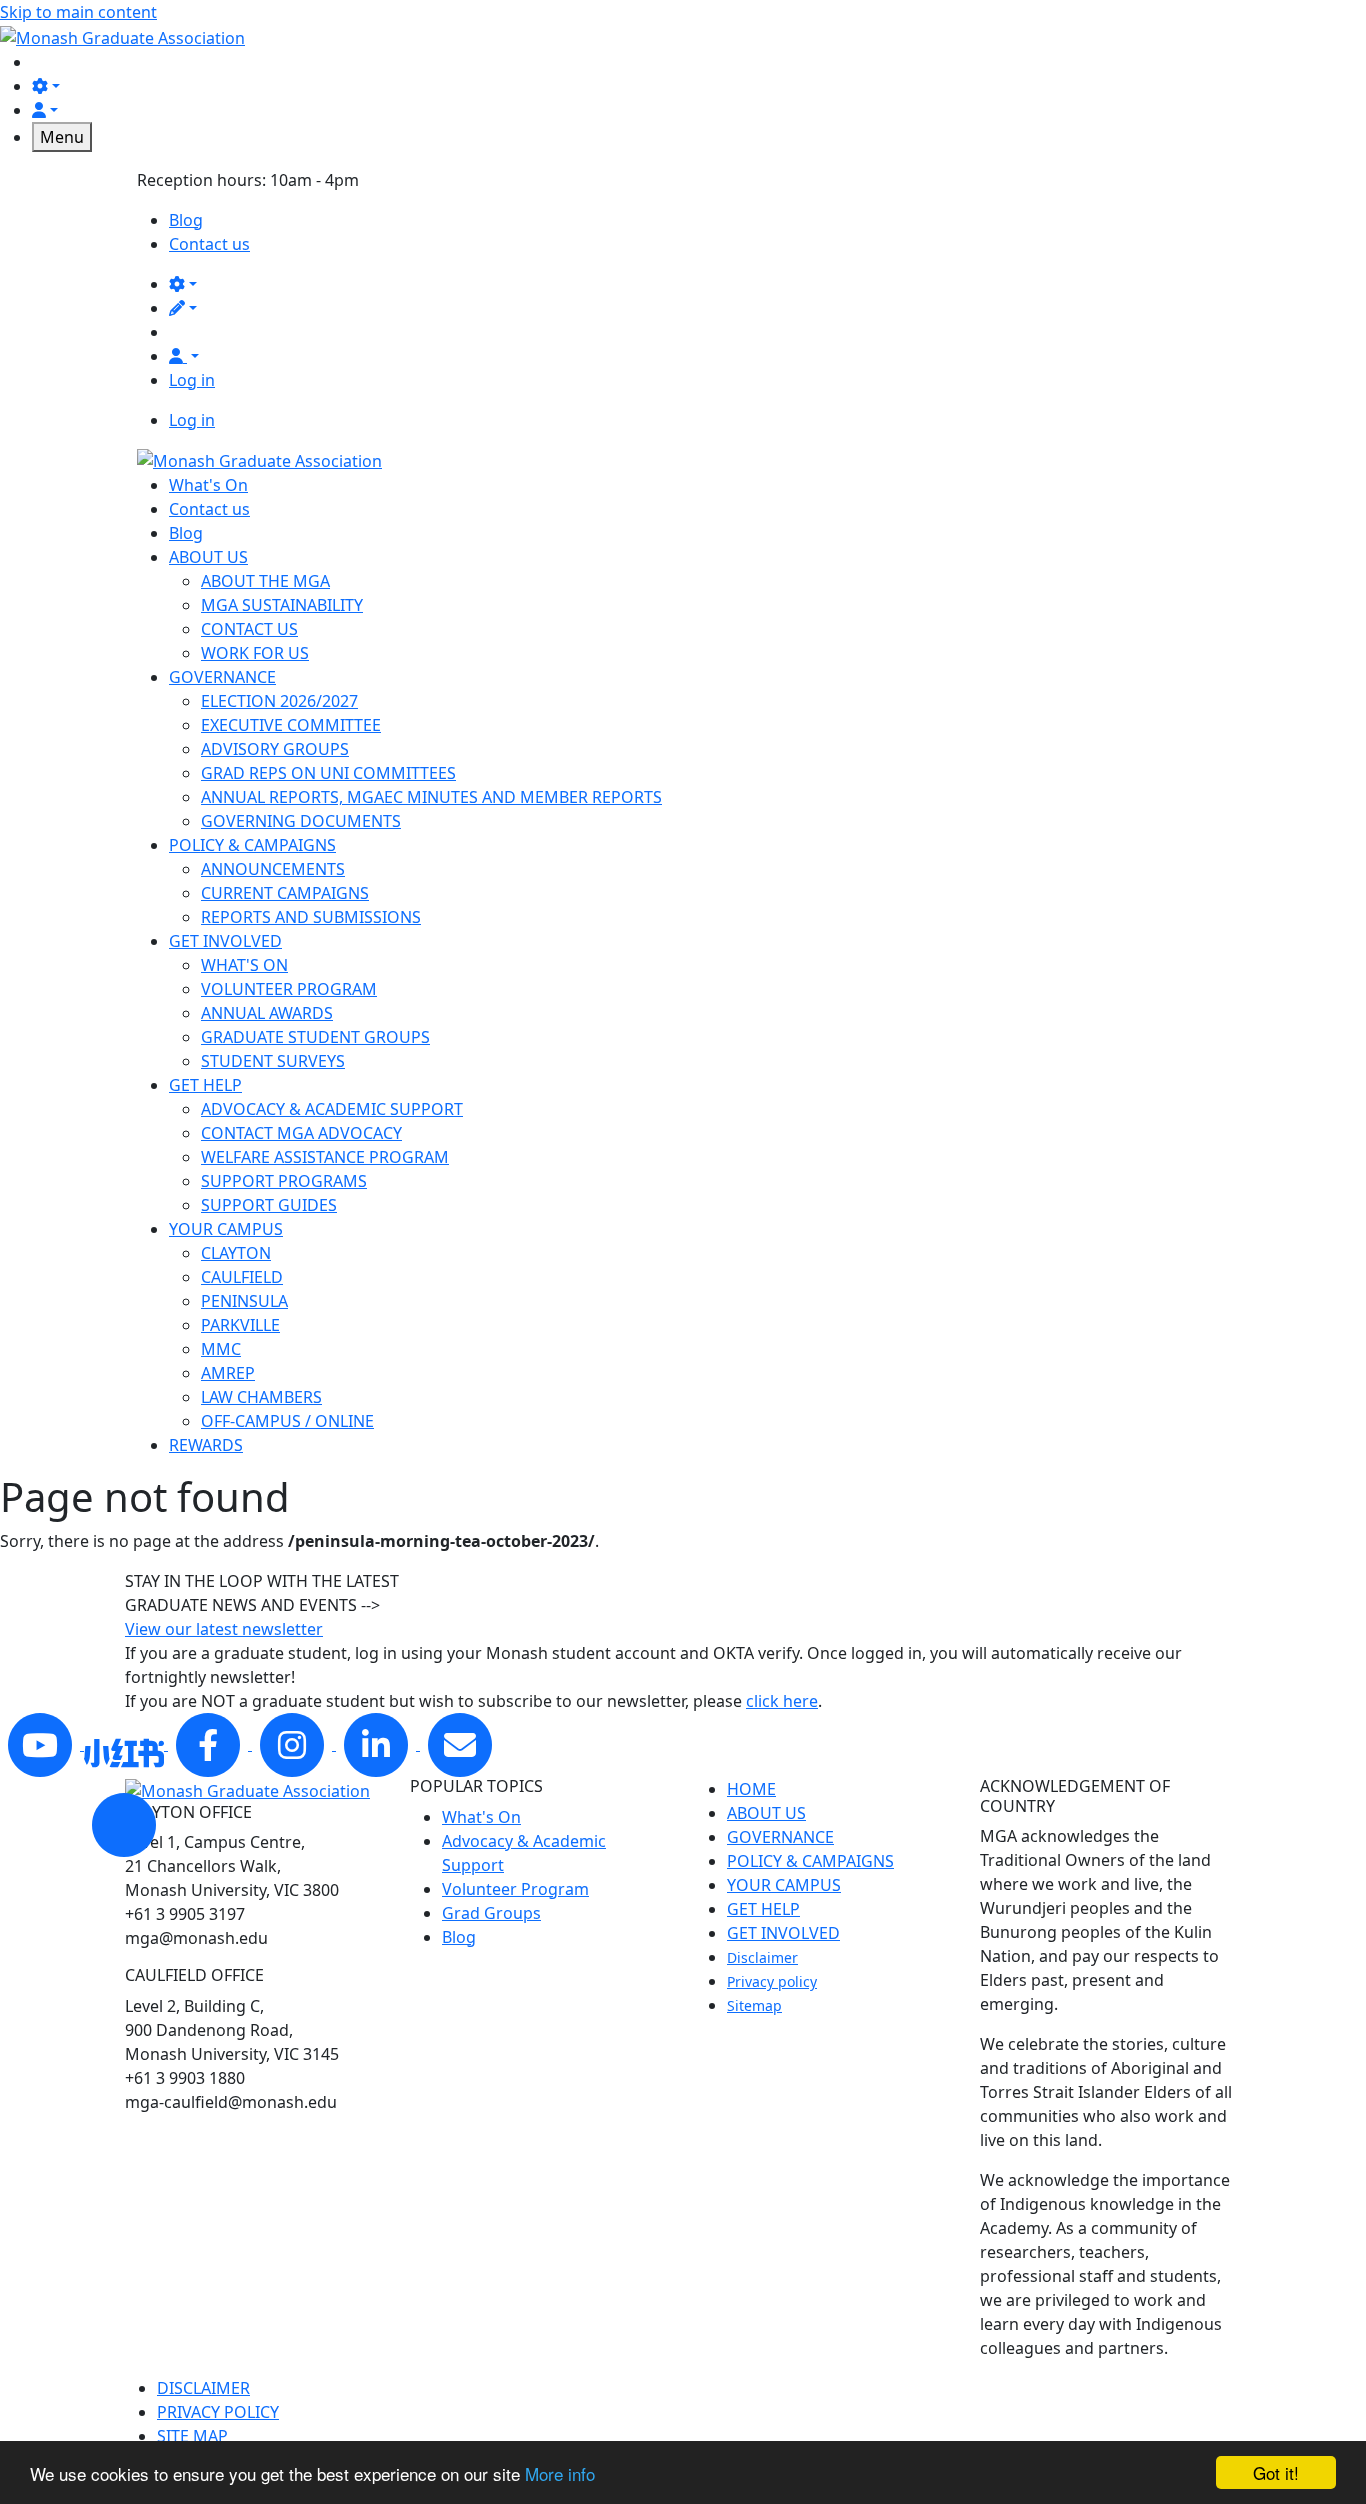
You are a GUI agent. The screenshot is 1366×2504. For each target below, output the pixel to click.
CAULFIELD (242, 1277)
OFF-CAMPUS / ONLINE (287, 1421)
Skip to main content (78, 12)
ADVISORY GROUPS (275, 749)
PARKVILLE (240, 1325)
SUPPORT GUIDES (269, 1205)
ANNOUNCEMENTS (273, 869)
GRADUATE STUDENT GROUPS (315, 1037)
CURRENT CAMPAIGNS (285, 893)
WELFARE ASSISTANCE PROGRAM (325, 1157)
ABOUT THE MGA (265, 581)
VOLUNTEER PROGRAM (289, 989)
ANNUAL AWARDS (267, 1013)
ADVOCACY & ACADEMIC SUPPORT (332, 1109)
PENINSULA (244, 1301)
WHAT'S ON (244, 965)
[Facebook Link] (210, 1744)
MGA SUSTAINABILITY (282, 605)
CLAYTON (236, 1253)
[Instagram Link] (294, 1744)
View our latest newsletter (224, 1629)
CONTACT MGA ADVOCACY (301, 1133)
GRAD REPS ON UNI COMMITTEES (328, 773)
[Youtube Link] (42, 1744)
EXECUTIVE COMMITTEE (291, 725)
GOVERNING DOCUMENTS (301, 821)
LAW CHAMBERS (261, 1397)
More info (560, 2473)
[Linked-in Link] (126, 1744)
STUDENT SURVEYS (273, 1061)
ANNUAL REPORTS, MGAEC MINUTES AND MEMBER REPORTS (431, 797)
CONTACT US (249, 629)
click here (782, 1701)
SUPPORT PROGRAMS (284, 1181)
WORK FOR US (255, 653)
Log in (192, 380)
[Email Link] (460, 1744)
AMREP (228, 1373)
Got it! (1276, 2472)
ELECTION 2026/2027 (279, 701)
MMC (221, 1349)
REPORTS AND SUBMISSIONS (311, 917)
